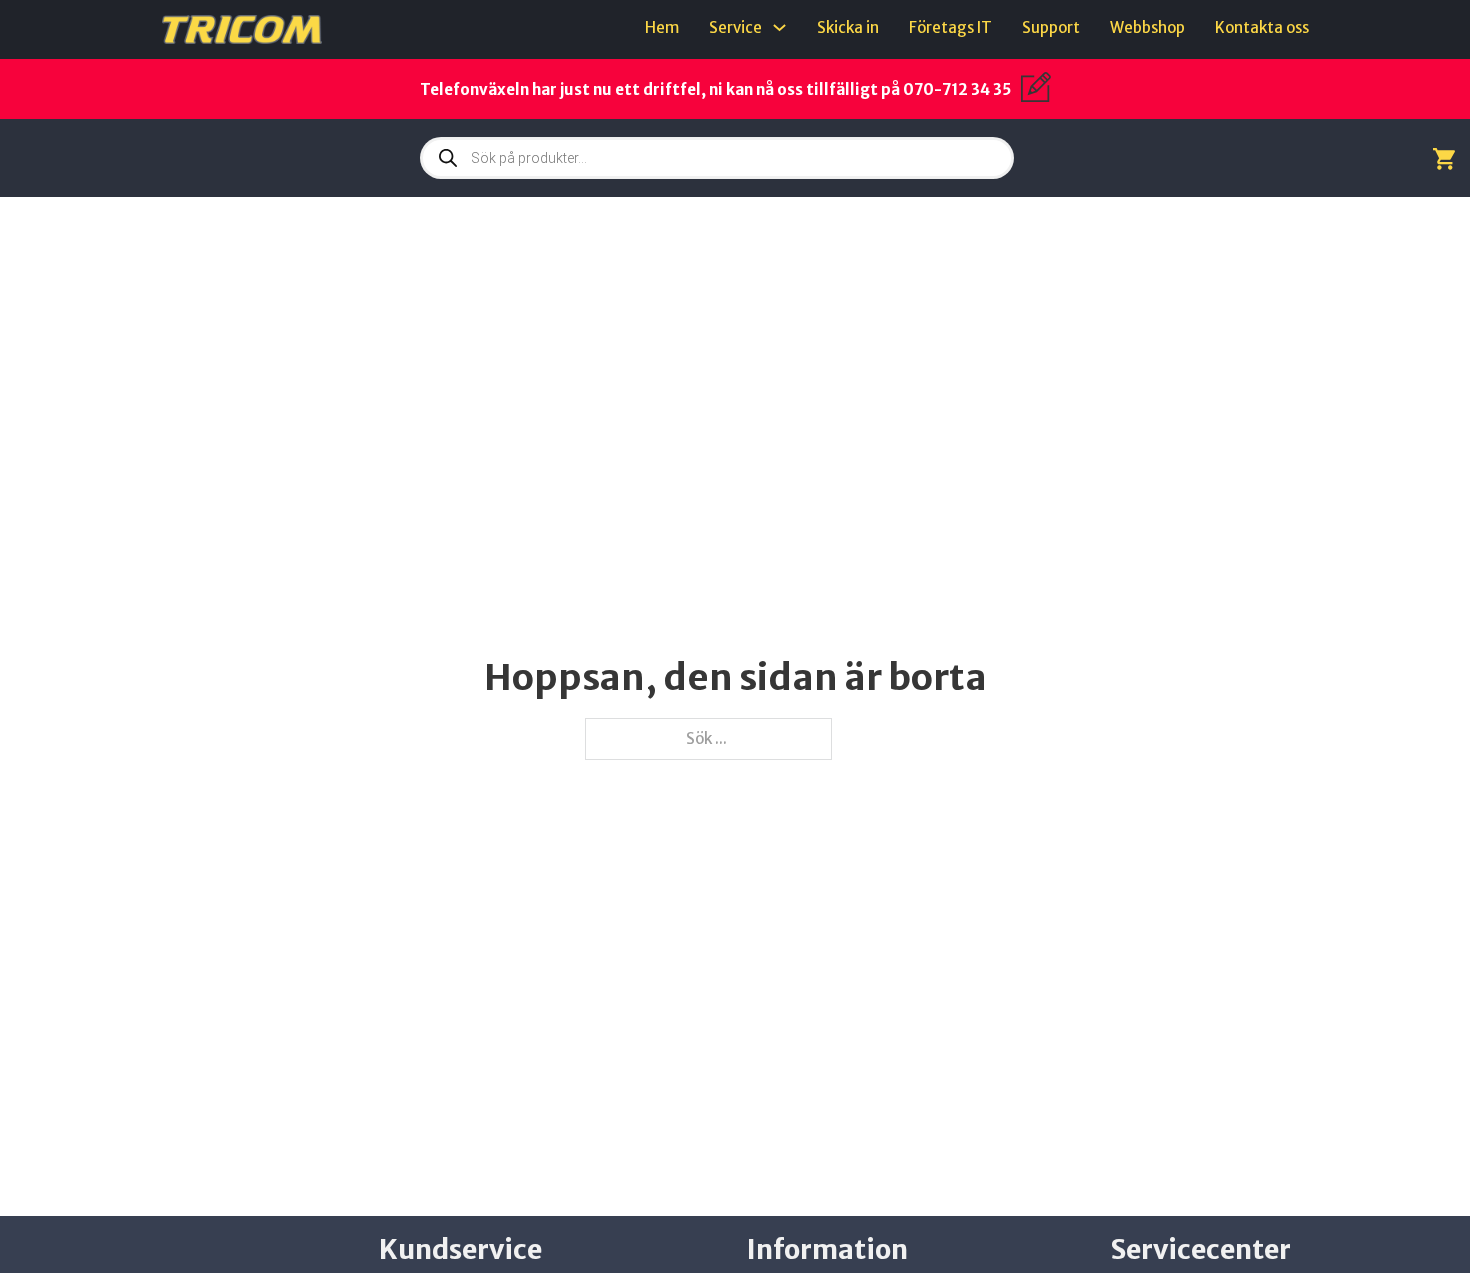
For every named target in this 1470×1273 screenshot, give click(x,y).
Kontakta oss (1262, 27)
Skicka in (848, 27)
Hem (662, 27)
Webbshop (1147, 27)
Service (735, 27)
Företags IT (950, 27)
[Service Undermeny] (779, 27)
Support (1051, 27)
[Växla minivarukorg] (1444, 158)
